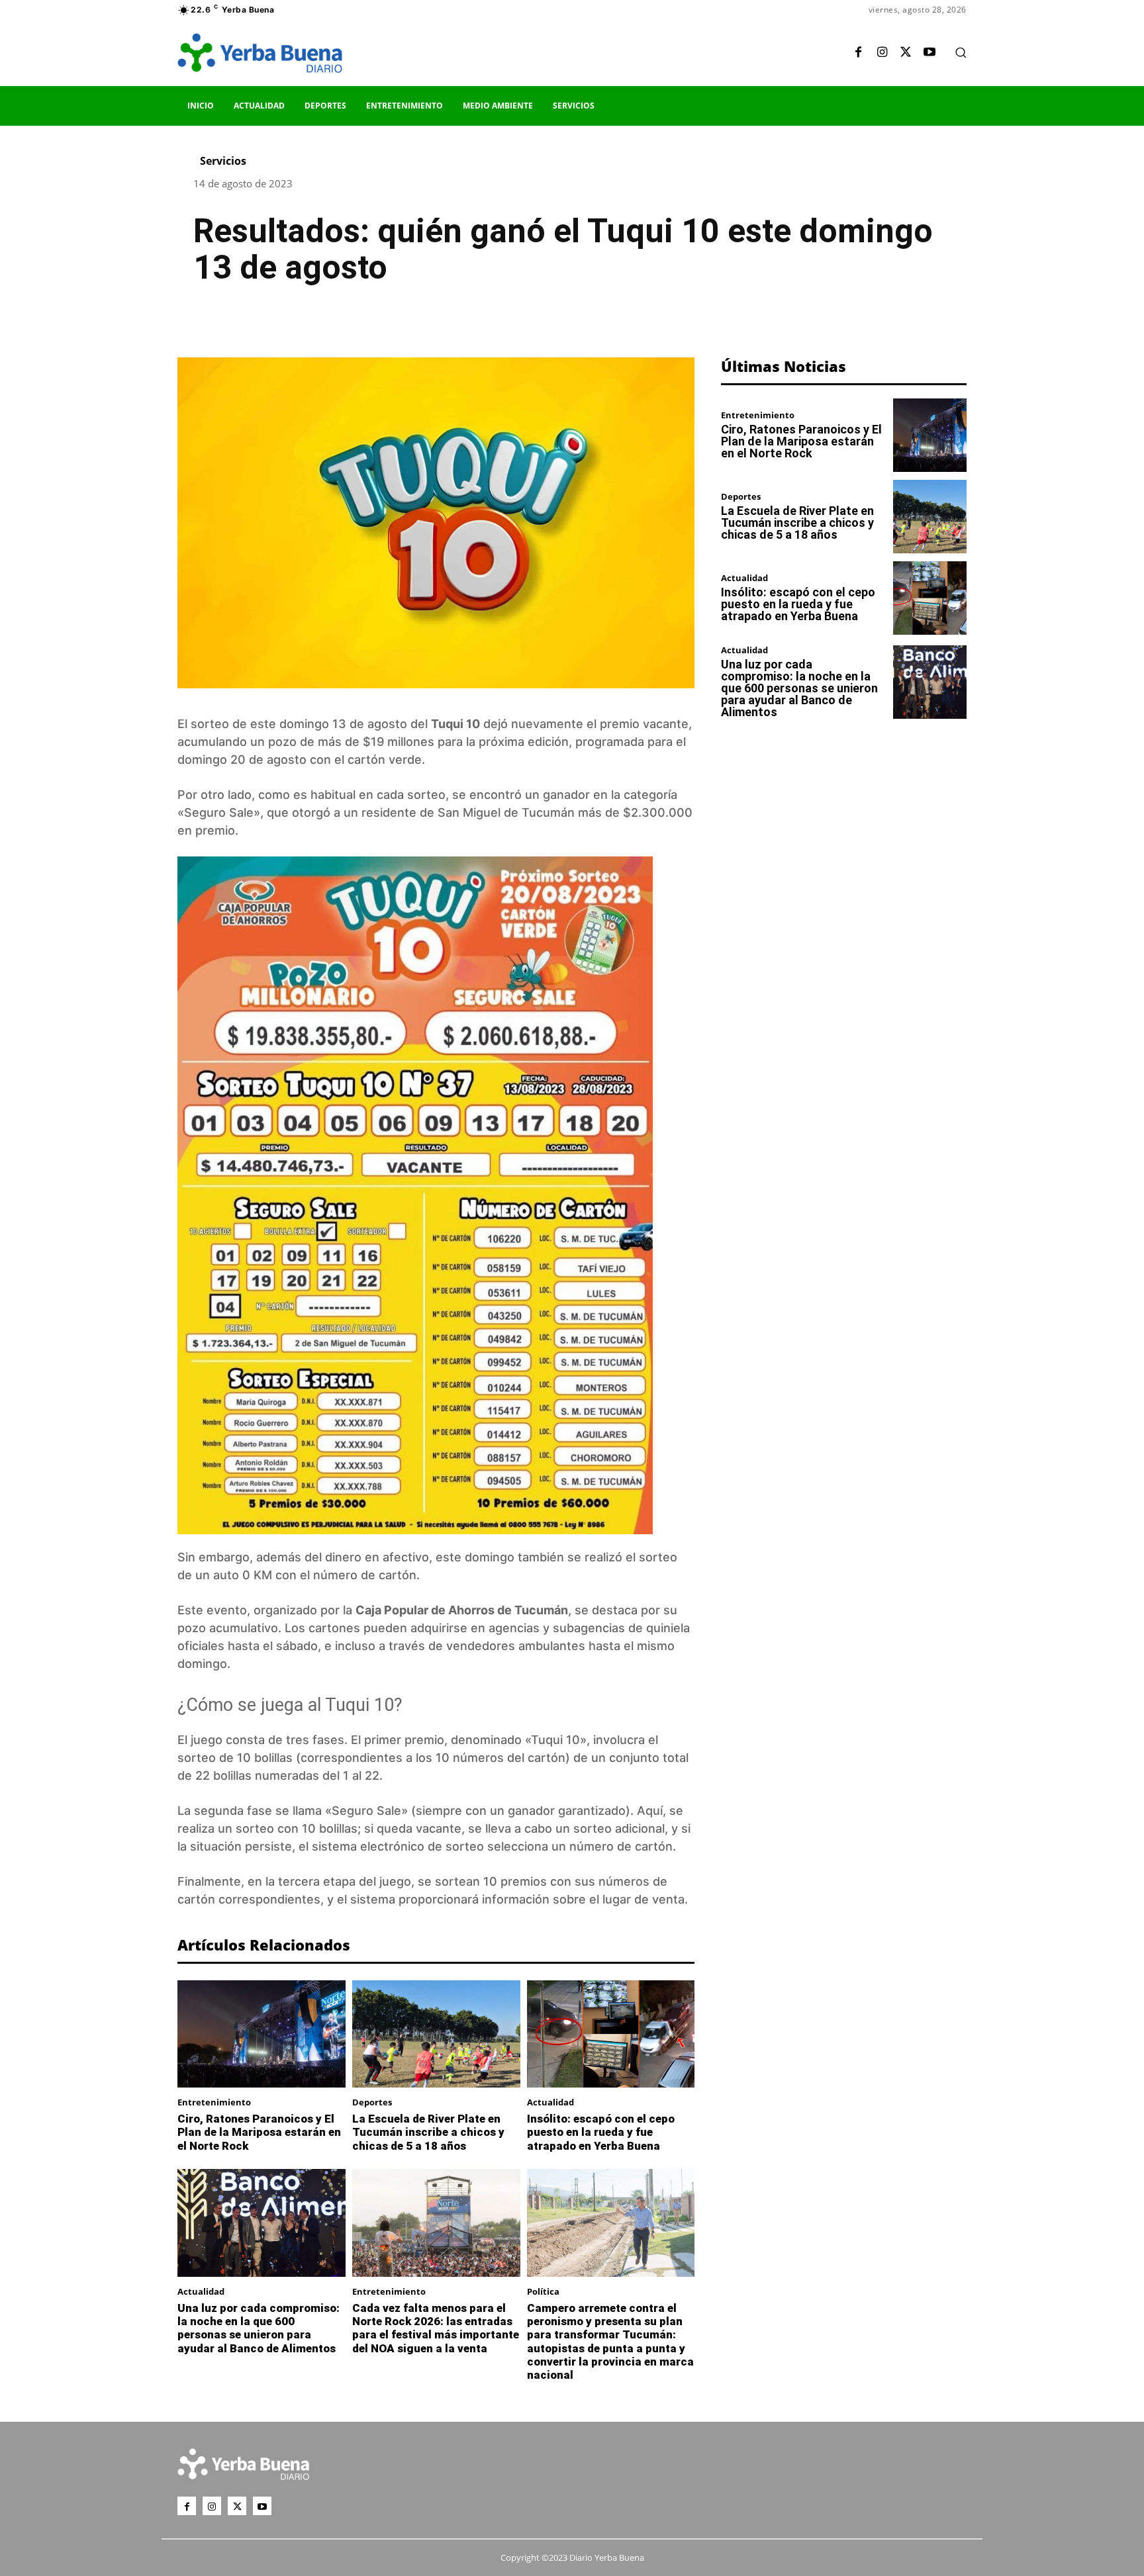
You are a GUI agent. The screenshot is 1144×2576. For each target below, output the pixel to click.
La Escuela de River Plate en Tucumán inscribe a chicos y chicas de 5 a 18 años (428, 2132)
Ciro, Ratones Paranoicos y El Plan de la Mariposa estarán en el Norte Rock (259, 2132)
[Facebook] (858, 53)
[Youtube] (930, 53)
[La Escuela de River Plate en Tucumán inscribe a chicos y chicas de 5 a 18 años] (436, 2034)
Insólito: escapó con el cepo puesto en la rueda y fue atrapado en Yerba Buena (601, 2132)
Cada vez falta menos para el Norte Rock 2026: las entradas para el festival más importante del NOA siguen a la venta (436, 2328)
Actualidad (550, 2102)
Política (543, 2292)
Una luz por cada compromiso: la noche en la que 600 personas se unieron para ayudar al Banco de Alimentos (259, 2328)
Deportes (372, 2102)
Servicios (223, 161)
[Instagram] (882, 53)
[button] (961, 52)
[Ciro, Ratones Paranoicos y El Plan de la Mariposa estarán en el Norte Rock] (262, 2034)
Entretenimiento (214, 2102)
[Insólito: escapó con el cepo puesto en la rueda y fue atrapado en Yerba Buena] (611, 2034)
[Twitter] (906, 53)
